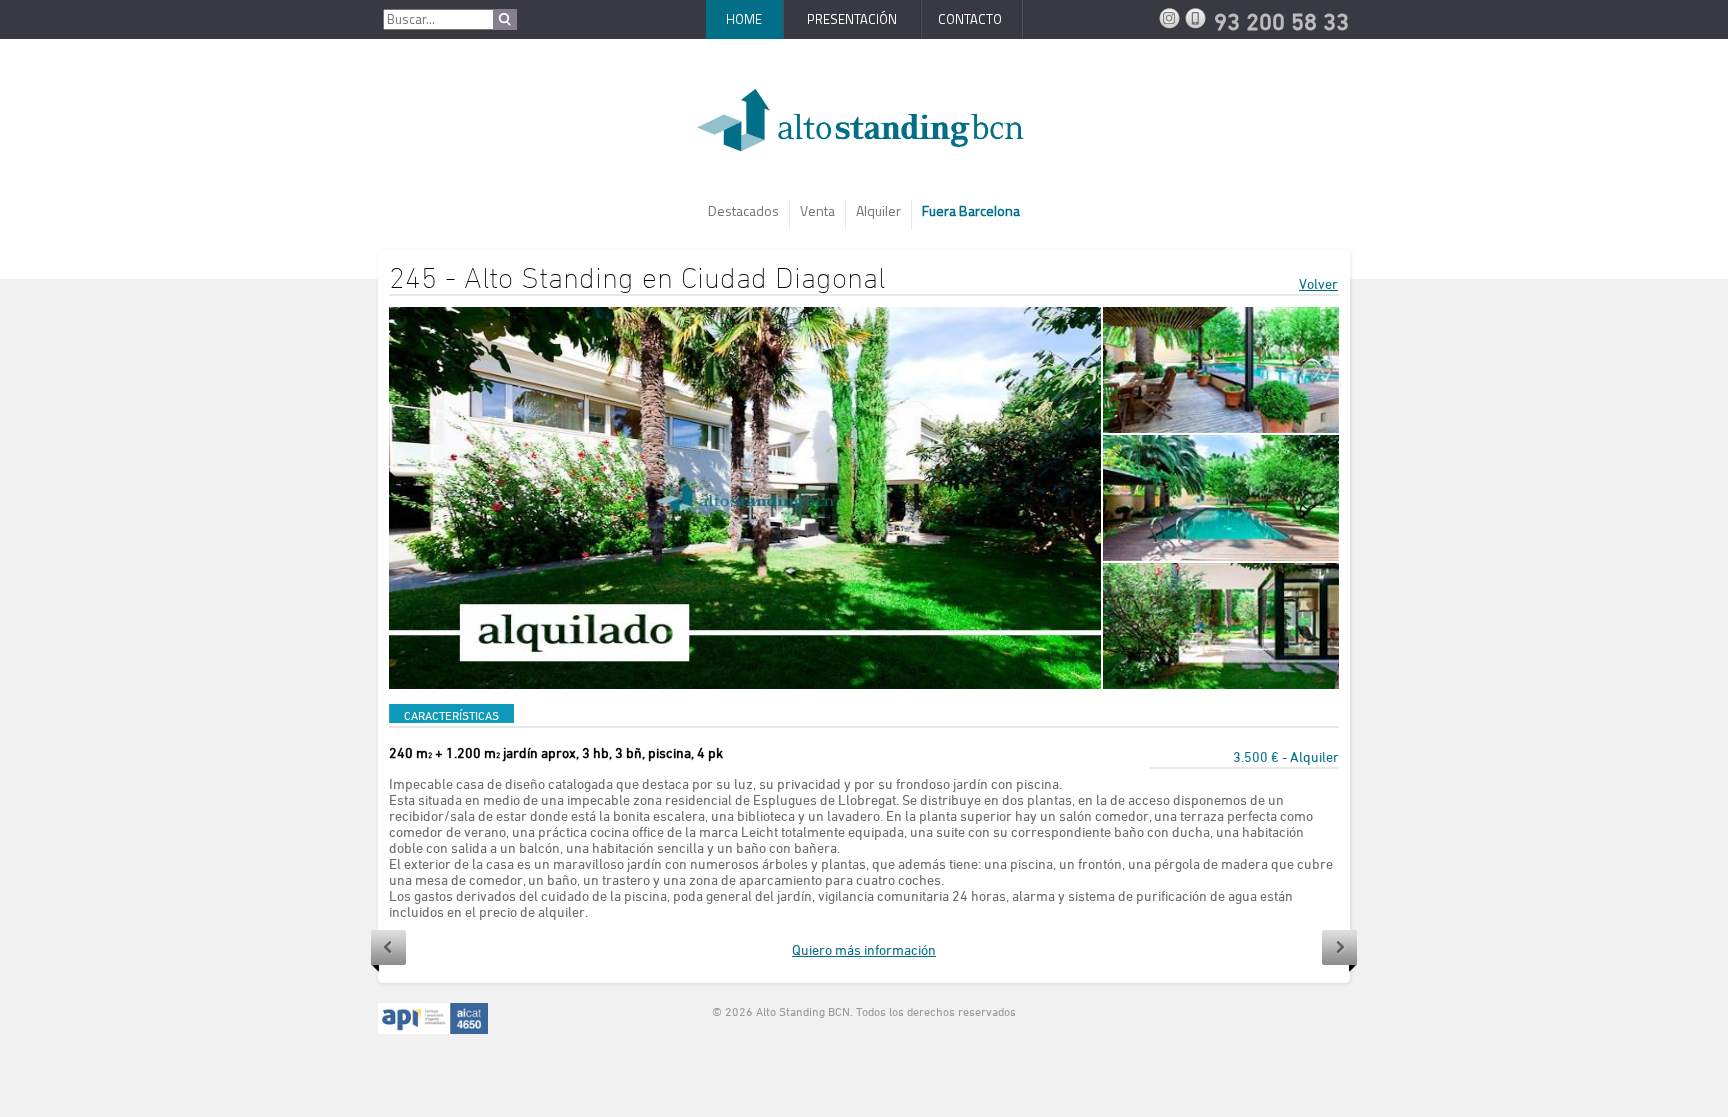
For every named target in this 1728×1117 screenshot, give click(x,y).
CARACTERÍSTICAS (451, 715)
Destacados (743, 210)
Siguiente (1339, 951)
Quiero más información (864, 949)
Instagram (1172, 18)
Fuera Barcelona (971, 210)
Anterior (388, 951)
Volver (1318, 283)
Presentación (852, 19)
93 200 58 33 (1198, 18)
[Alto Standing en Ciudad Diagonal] (745, 498)
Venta (817, 210)
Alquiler (878, 210)
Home (744, 19)
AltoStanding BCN (864, 127)
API (433, 1019)
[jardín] (1221, 370)
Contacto (970, 19)
